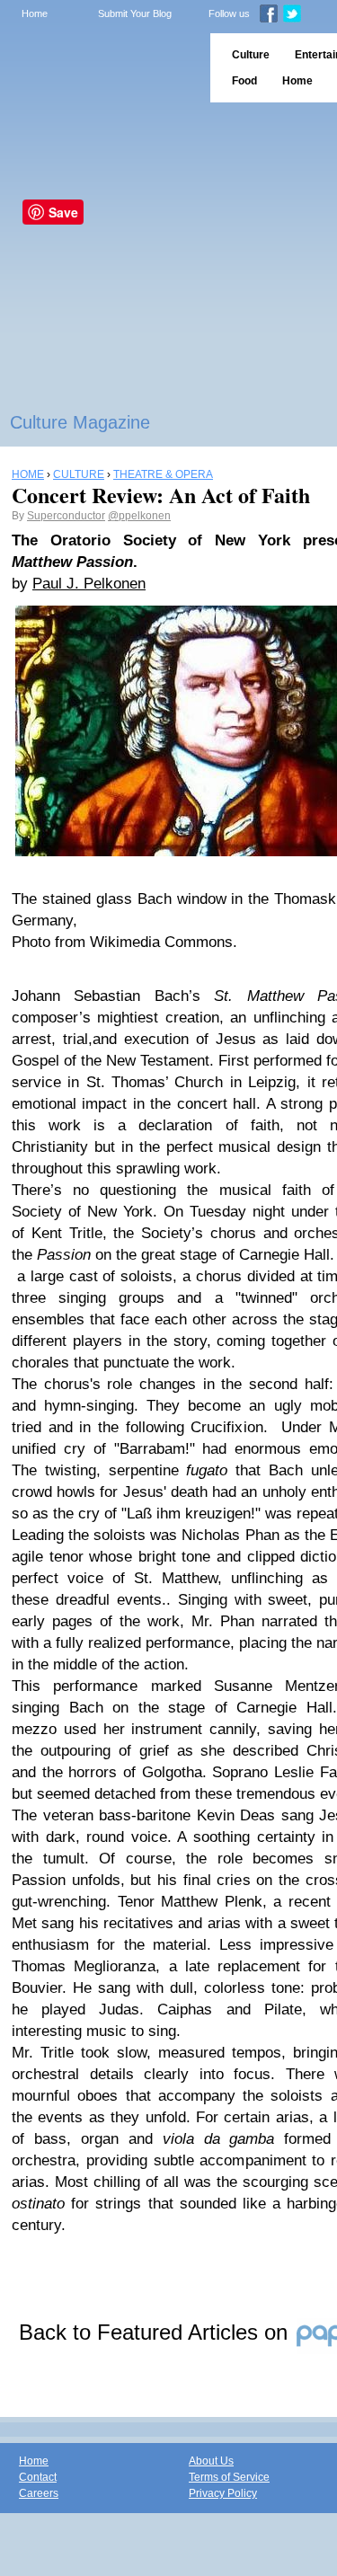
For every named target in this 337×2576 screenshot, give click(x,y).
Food (244, 81)
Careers (39, 2493)
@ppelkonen (139, 516)
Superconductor (66, 516)
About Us (211, 2461)
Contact (38, 2477)
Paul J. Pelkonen (89, 584)
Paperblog (99, 68)
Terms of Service (229, 2477)
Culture (251, 55)
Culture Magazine (80, 422)
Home (35, 13)
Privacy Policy (223, 2493)
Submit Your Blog (135, 13)
